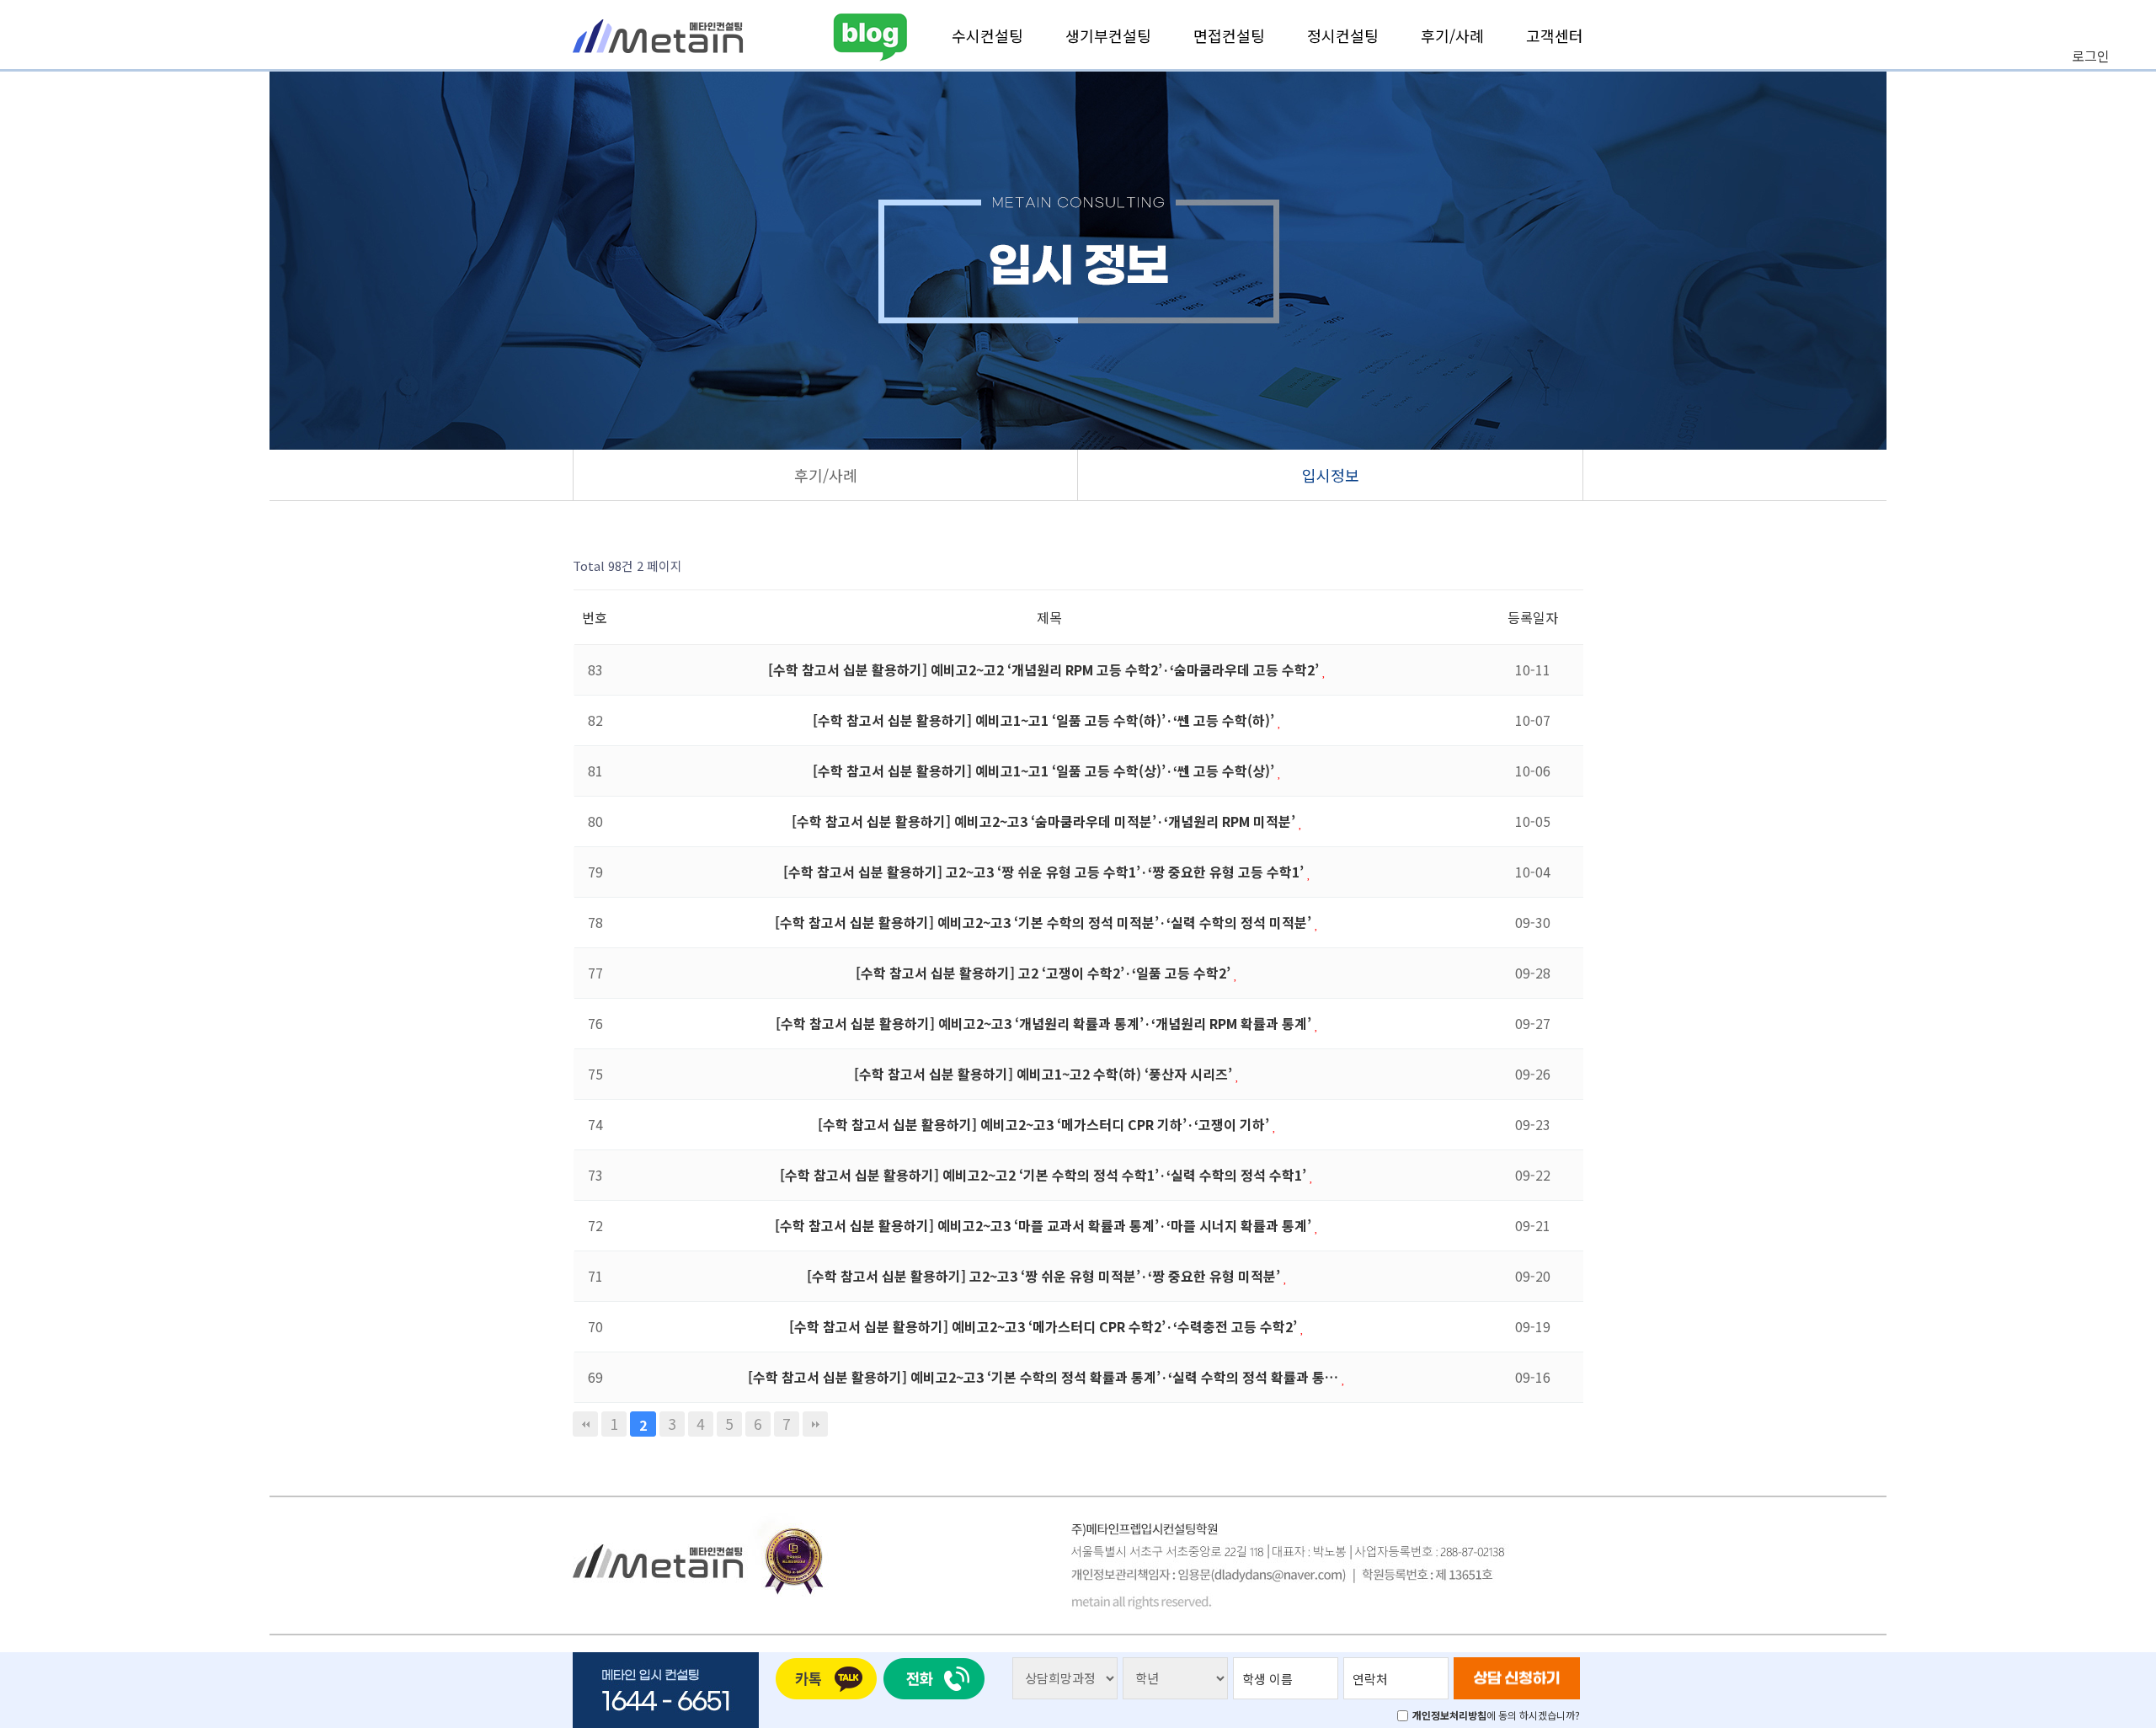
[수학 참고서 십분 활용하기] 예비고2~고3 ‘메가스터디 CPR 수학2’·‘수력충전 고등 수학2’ (1045, 1326)
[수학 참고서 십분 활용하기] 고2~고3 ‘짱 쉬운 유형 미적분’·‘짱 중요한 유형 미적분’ (1045, 1276)
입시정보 (1331, 475)
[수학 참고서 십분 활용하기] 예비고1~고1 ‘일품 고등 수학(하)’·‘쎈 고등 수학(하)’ (1045, 720)
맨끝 (815, 1424)
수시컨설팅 (987, 35)
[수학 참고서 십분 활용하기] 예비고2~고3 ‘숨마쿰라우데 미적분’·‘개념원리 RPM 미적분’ (1045, 821)
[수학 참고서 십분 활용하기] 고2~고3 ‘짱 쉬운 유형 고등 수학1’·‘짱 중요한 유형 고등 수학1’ (1045, 872)
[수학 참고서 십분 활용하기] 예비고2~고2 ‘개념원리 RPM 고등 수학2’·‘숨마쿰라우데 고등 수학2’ (1045, 669)
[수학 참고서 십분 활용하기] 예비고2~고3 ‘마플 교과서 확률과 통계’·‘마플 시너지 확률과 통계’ (1045, 1225)
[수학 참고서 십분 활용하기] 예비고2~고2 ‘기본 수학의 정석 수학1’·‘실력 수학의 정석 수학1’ (1045, 1175)
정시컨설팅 (1343, 35)
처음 (585, 1424)
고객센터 (1555, 35)
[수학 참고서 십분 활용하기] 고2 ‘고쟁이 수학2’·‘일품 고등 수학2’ (1045, 973)
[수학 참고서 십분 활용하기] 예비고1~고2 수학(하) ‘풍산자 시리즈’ (1045, 1074)
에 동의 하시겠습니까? (1496, 1715)
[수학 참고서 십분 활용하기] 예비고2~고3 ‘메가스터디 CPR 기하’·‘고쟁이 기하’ (1045, 1124)
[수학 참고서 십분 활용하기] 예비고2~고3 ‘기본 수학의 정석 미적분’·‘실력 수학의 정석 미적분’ (1045, 922)
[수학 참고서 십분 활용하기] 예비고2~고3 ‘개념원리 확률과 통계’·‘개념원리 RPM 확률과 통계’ (1045, 1023)
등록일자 (1533, 617)
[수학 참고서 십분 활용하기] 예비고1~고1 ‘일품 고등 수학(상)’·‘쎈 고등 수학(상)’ (1045, 771)
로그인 (2091, 56)
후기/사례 (1452, 35)
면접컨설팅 (1229, 35)
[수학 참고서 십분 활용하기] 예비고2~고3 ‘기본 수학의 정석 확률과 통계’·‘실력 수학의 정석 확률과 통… (1045, 1377)
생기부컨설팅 (1108, 35)
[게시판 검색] (1567, 566)
